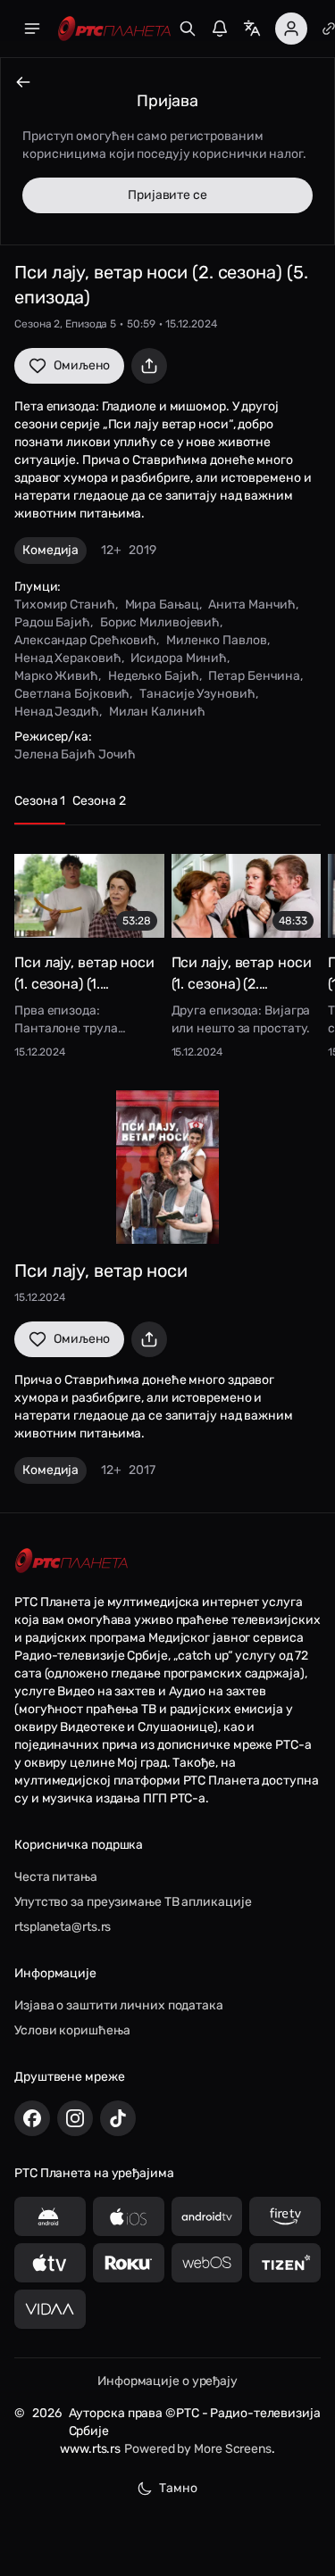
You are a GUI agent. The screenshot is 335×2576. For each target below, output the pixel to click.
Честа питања (56, 1877)
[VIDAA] (50, 2309)
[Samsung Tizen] (285, 2263)
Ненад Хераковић (68, 658)
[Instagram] (75, 2118)
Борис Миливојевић (160, 622)
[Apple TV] (50, 2263)
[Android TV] (207, 2216)
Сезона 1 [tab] (40, 801)
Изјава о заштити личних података (119, 2005)
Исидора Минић (179, 658)
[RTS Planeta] (114, 29)
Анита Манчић (252, 605)
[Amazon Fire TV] (285, 2216)
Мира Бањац (162, 605)
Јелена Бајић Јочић (75, 754)
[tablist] (167, 809)
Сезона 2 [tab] (99, 801)
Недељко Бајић (154, 676)
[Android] (50, 2216)
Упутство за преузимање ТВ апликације (133, 1902)
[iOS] (129, 2216)
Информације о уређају (167, 2381)
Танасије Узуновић (197, 694)
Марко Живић (56, 676)
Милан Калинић (157, 712)
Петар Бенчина (254, 676)
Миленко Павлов (217, 640)
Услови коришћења (72, 2030)
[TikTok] (118, 2118)
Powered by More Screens (198, 2449)
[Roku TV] (129, 2263)
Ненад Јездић (57, 712)
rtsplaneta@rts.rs (63, 1927)
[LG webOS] (207, 2263)
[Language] (252, 29)
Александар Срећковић (85, 640)
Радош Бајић (52, 622)
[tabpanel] (167, 951)
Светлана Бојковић (72, 694)
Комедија (50, 550)
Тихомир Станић (65, 605)
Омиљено (82, 365)
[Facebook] (32, 2118)
